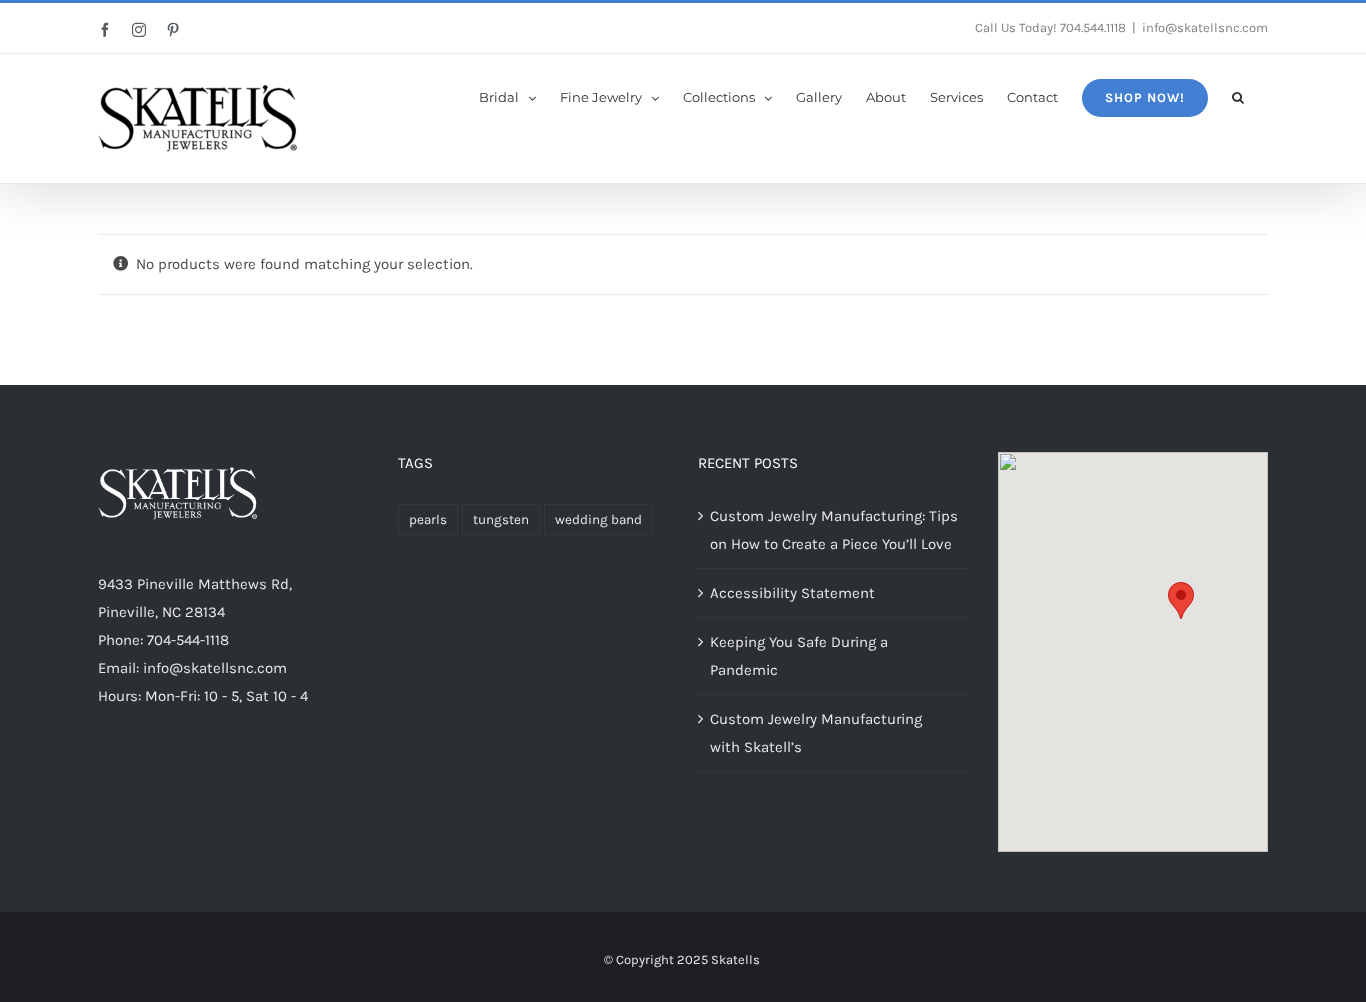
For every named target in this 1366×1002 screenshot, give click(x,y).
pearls (428, 519)
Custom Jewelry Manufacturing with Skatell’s (816, 733)
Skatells (735, 959)
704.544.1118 (1093, 27)
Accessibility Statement (792, 593)
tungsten (501, 519)
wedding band (598, 519)
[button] (1238, 96)
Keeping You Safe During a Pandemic (799, 656)
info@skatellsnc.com (1205, 27)
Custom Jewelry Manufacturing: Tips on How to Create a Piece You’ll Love (834, 530)
